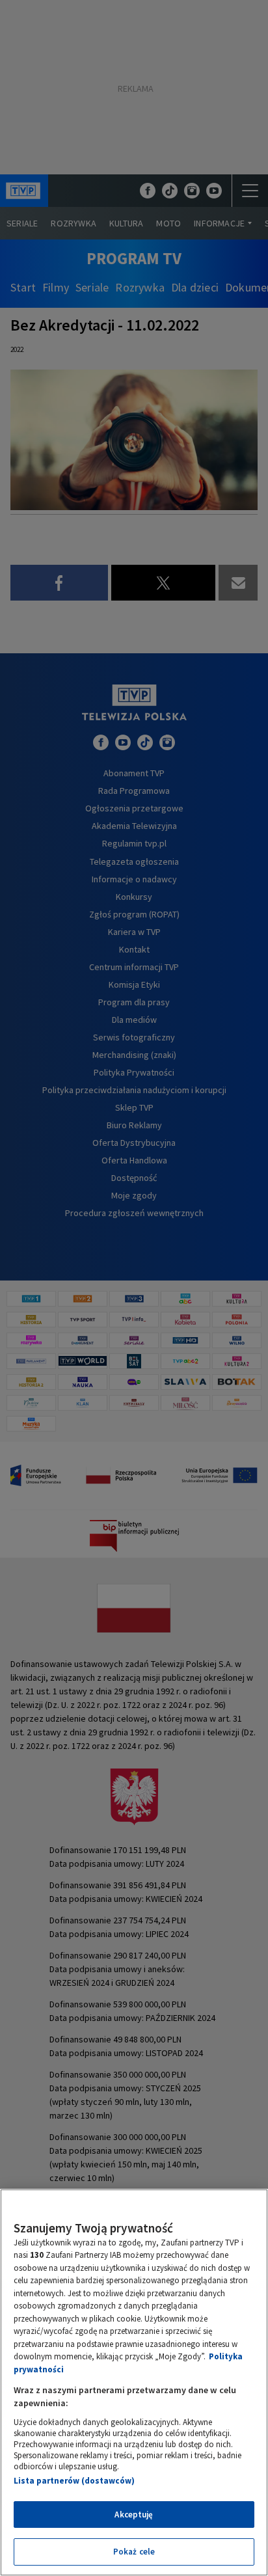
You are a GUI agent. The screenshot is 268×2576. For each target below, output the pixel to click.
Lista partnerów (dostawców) (74, 2481)
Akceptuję (134, 2515)
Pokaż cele (134, 2552)
